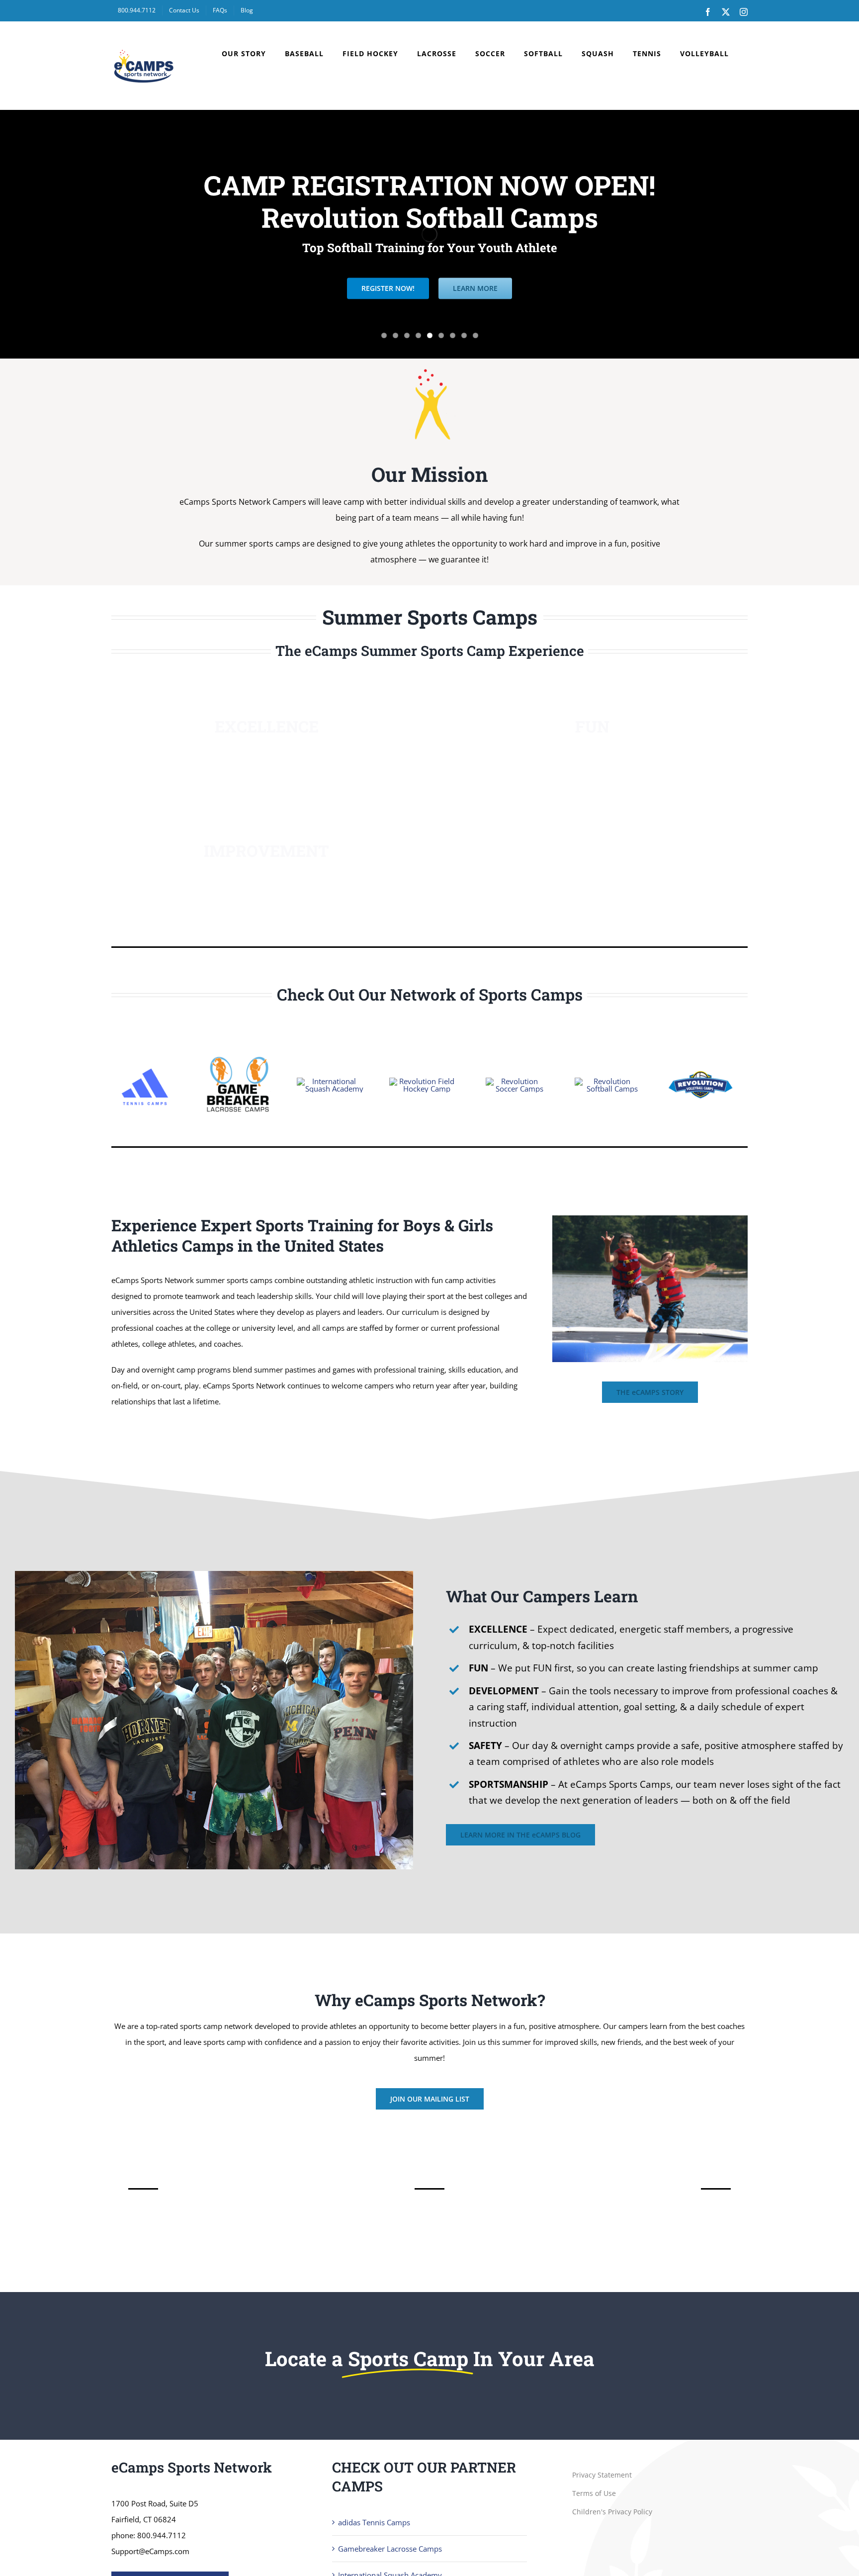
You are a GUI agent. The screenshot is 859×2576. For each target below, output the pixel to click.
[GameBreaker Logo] (237, 1055)
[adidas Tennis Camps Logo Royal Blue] (145, 1064)
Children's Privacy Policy (612, 2512)
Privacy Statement (602, 2475)
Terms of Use (594, 2493)
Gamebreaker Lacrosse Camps (390, 2549)
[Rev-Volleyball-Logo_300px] (701, 1055)
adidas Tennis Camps (374, 2522)
